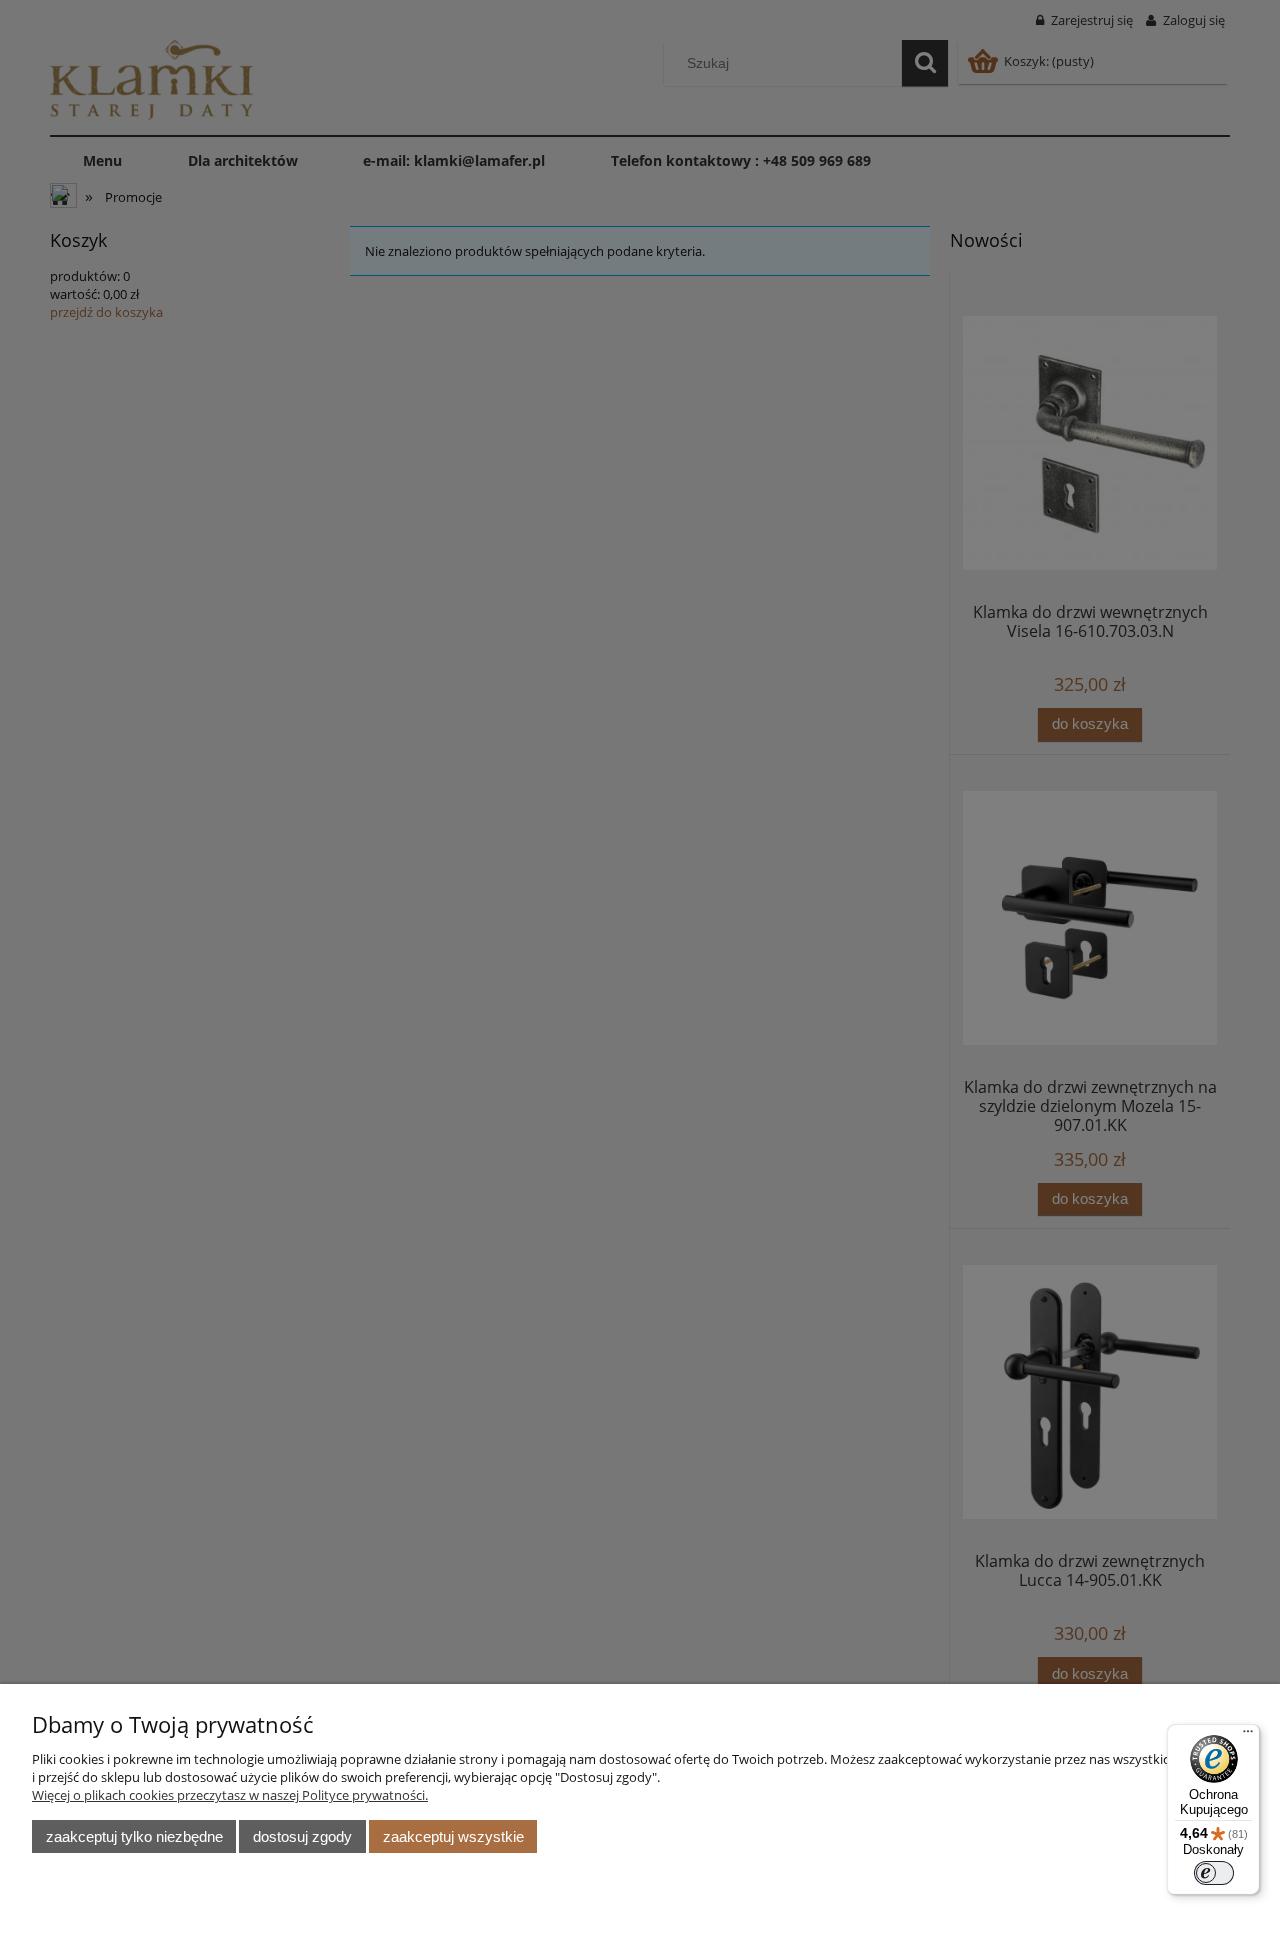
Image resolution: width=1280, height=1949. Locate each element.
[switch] (1214, 1873)
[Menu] (1248, 1736)
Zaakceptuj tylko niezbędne (134, 1836)
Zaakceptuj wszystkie (453, 1836)
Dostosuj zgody (302, 1836)
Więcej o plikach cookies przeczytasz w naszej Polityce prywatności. (230, 1795)
